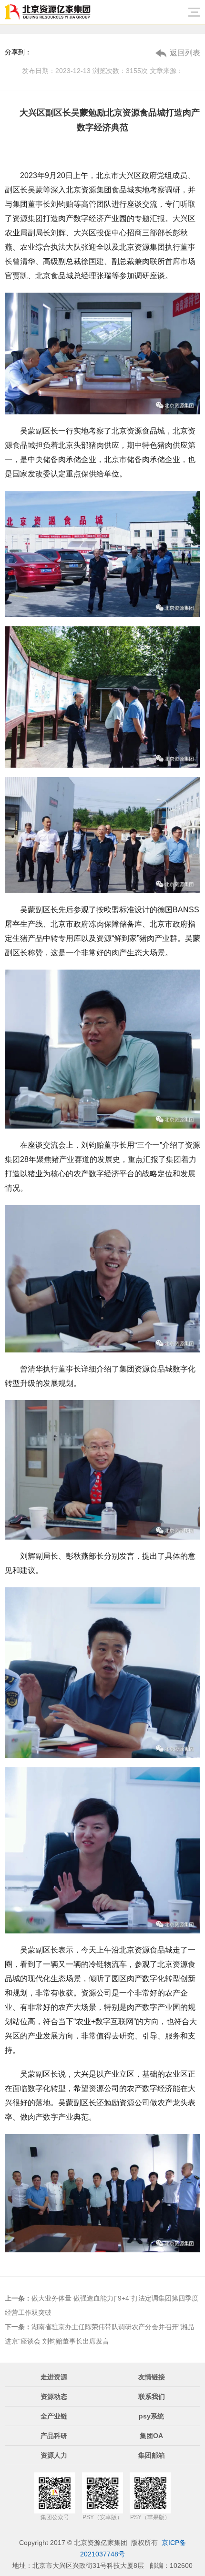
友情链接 (152, 2377)
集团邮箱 (152, 2455)
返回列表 (185, 53)
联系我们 (152, 2397)
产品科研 (54, 2436)
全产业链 (54, 2416)
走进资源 (54, 2377)
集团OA (151, 2436)
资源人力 (54, 2455)
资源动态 (54, 2397)
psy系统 (151, 2416)
